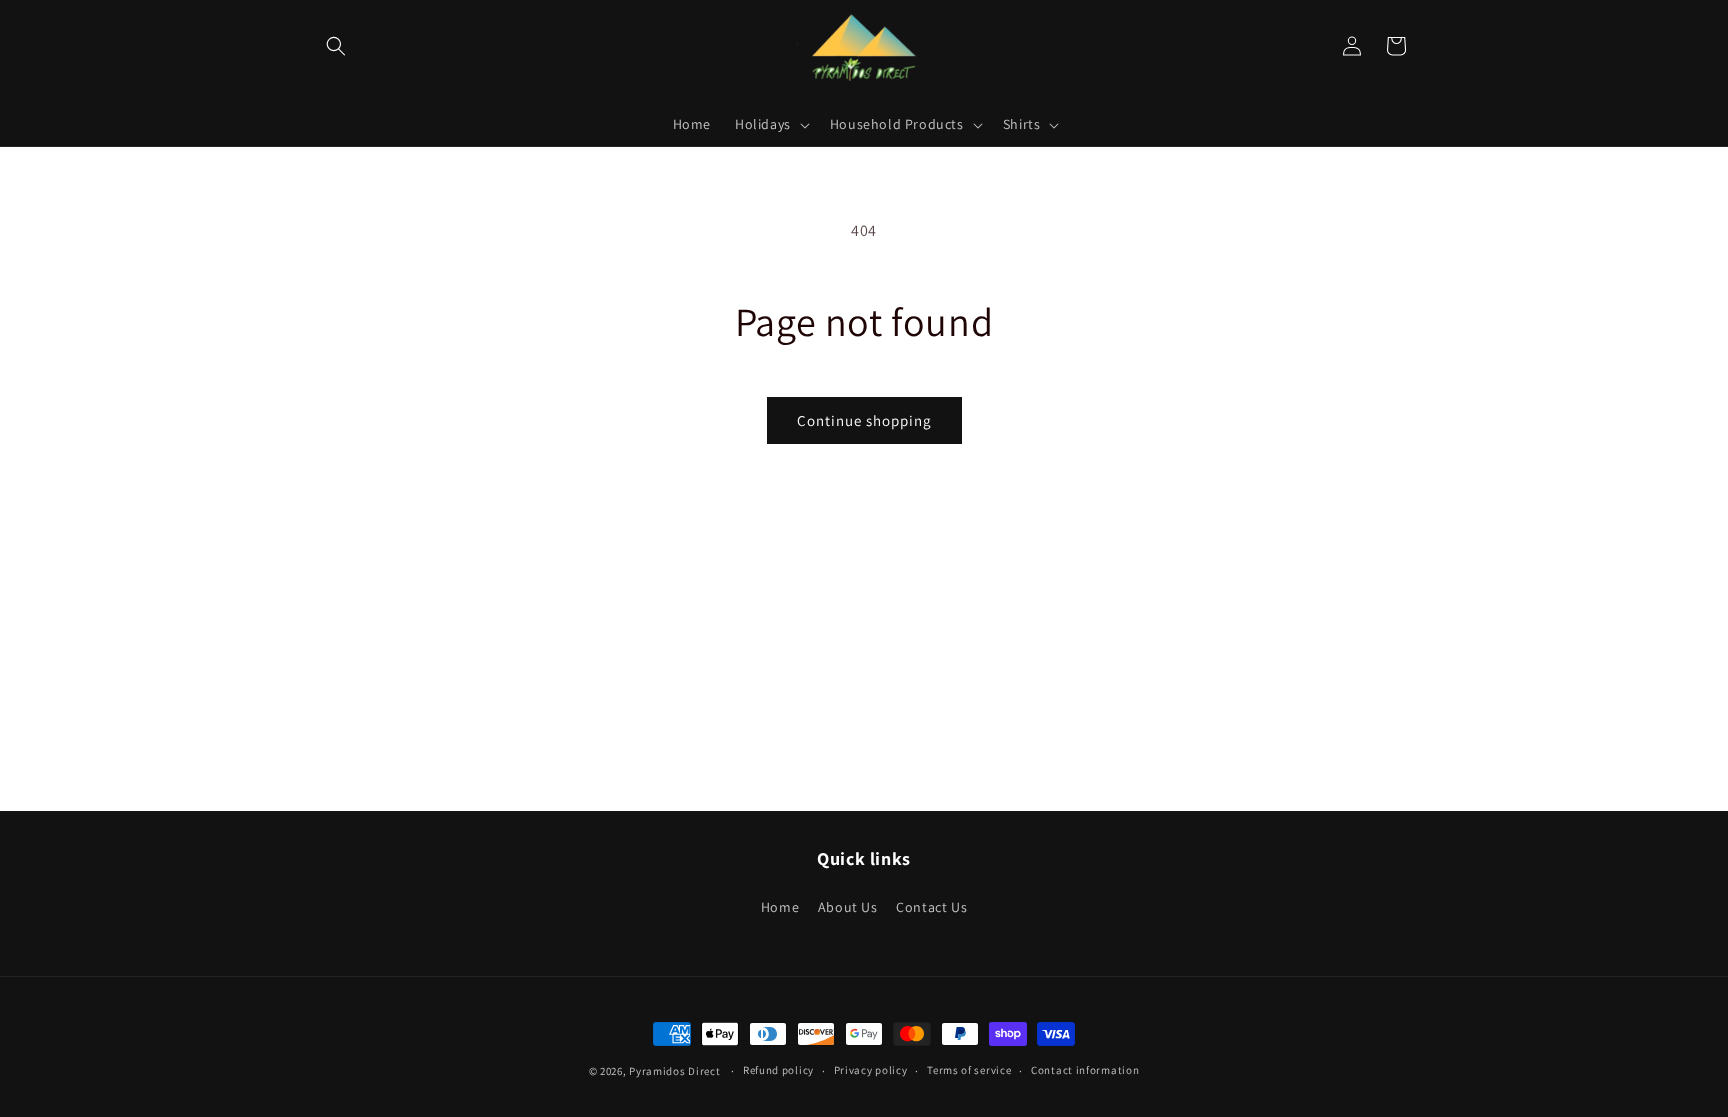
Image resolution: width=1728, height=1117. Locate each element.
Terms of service (969, 1070)
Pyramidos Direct (674, 1071)
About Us (848, 907)
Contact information (1085, 1070)
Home (780, 907)
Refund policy (778, 1070)
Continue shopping (864, 420)
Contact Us (931, 907)
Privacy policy (871, 1070)
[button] (336, 46)
